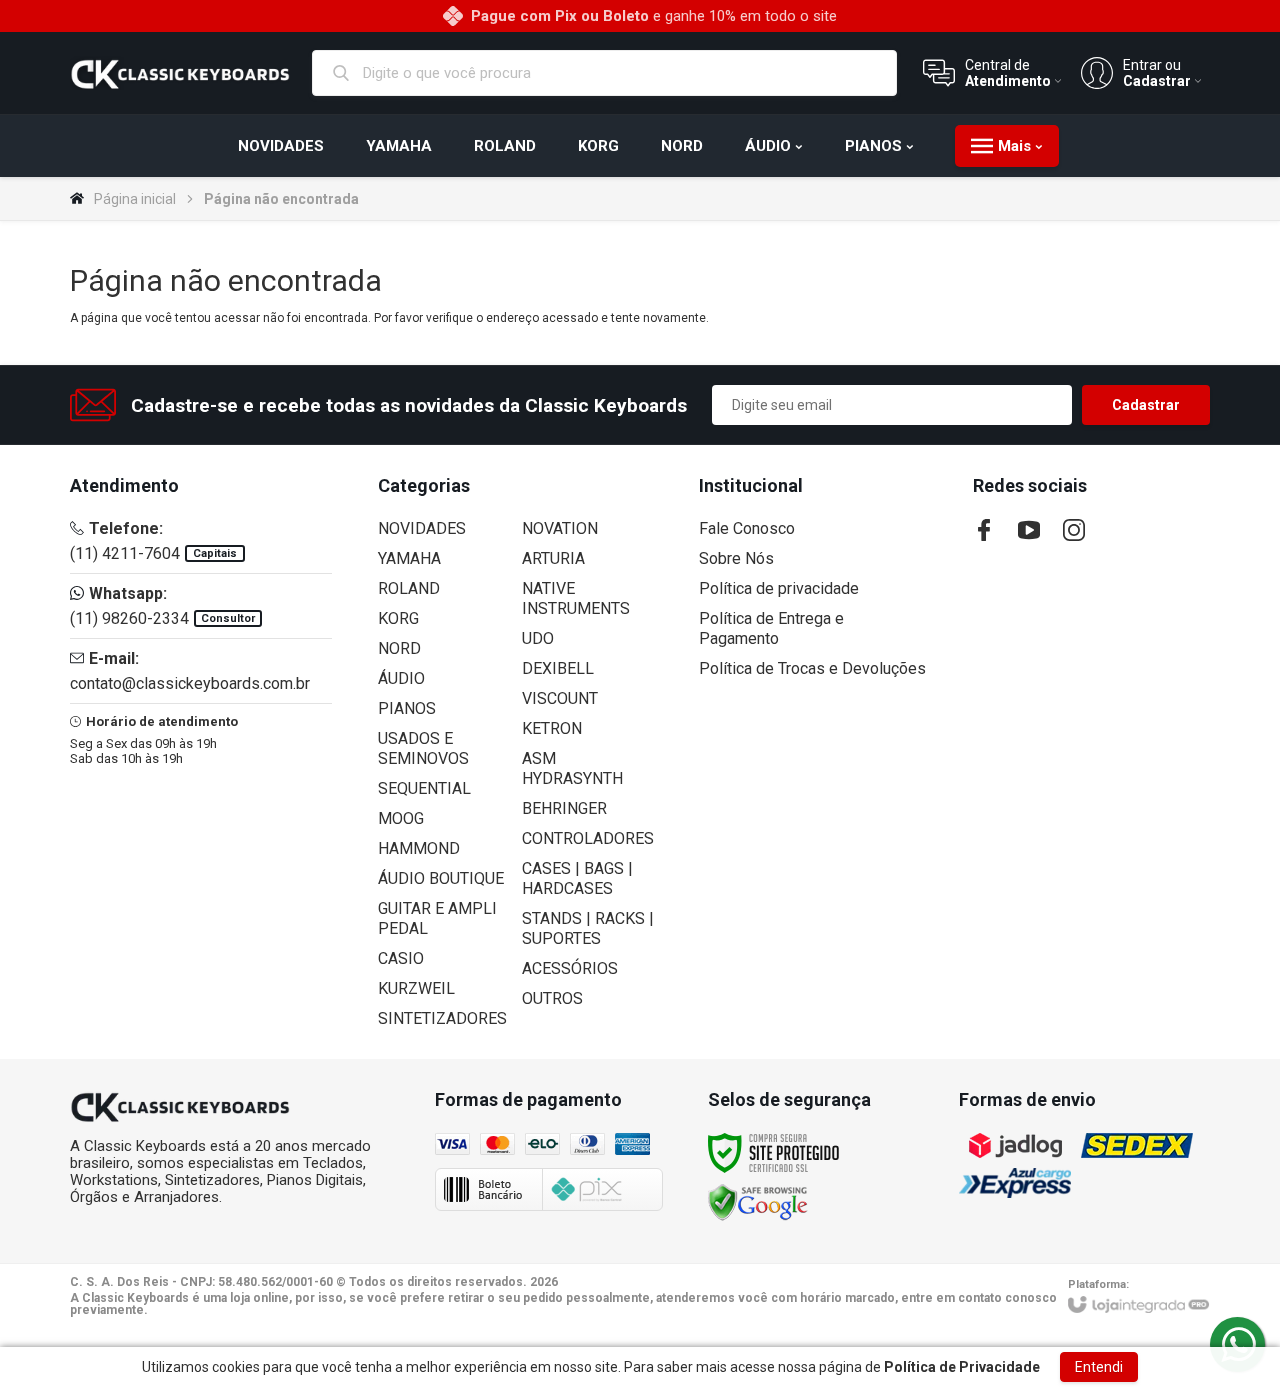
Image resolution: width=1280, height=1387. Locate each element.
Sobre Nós (736, 558)
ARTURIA (553, 558)
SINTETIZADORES (442, 1018)
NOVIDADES (422, 528)
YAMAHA (409, 558)
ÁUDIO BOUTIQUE (441, 878)
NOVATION (560, 528)
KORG (398, 618)
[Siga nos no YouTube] (1029, 530)
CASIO (401, 958)
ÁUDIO (401, 678)
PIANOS (407, 708)
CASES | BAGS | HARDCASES (577, 878)
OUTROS (552, 998)
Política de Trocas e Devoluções (812, 668)
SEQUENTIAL (424, 788)
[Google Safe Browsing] (758, 1201)
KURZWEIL (416, 988)
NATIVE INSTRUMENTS (576, 598)
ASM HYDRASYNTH (572, 768)
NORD (399, 648)
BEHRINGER (564, 808)
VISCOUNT (560, 698)
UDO (538, 638)
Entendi (1099, 1367)
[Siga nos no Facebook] (984, 530)
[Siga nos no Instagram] (1074, 530)
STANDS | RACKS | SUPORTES (588, 928)
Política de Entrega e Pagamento (771, 628)
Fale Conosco (747, 528)
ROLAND (409, 588)
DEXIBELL (558, 668)
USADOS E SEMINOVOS (423, 748)
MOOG (401, 818)
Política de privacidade (779, 588)
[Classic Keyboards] (180, 73)
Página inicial (135, 199)
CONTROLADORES (588, 838)
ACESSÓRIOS (570, 968)
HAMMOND (419, 848)
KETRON (552, 728)
